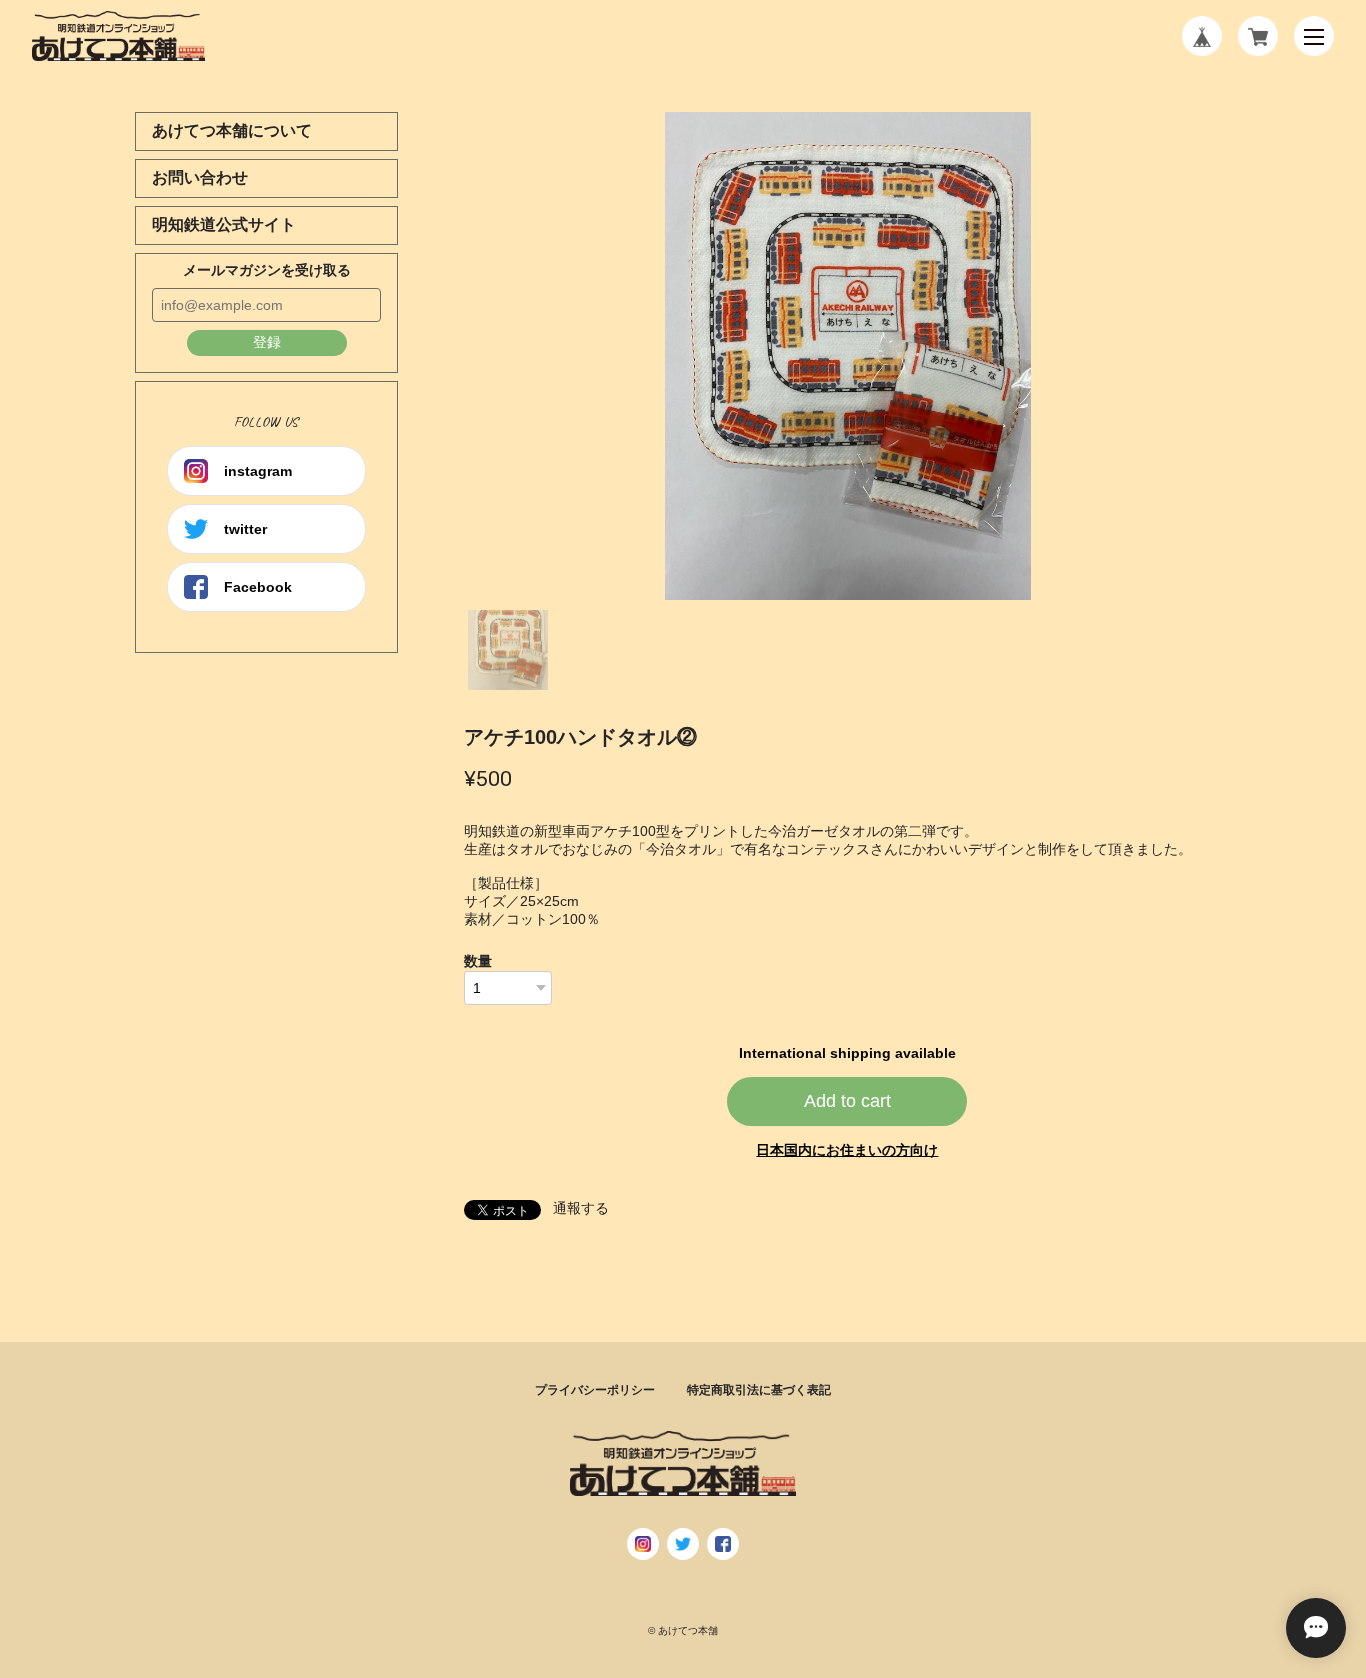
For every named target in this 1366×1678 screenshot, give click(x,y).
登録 (267, 342)
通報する (581, 1208)
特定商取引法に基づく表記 (759, 1390)
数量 (478, 961)
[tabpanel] (848, 356)
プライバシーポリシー (595, 1390)
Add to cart (847, 1101)
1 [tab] (508, 650)
